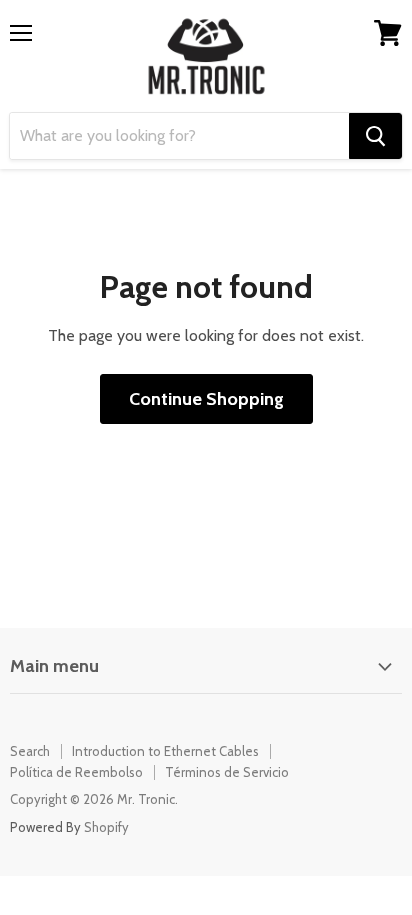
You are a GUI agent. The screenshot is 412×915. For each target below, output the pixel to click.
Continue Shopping (206, 399)
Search (30, 751)
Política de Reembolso (76, 772)
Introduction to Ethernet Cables (165, 751)
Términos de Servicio (227, 772)
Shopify (106, 827)
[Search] (375, 136)
